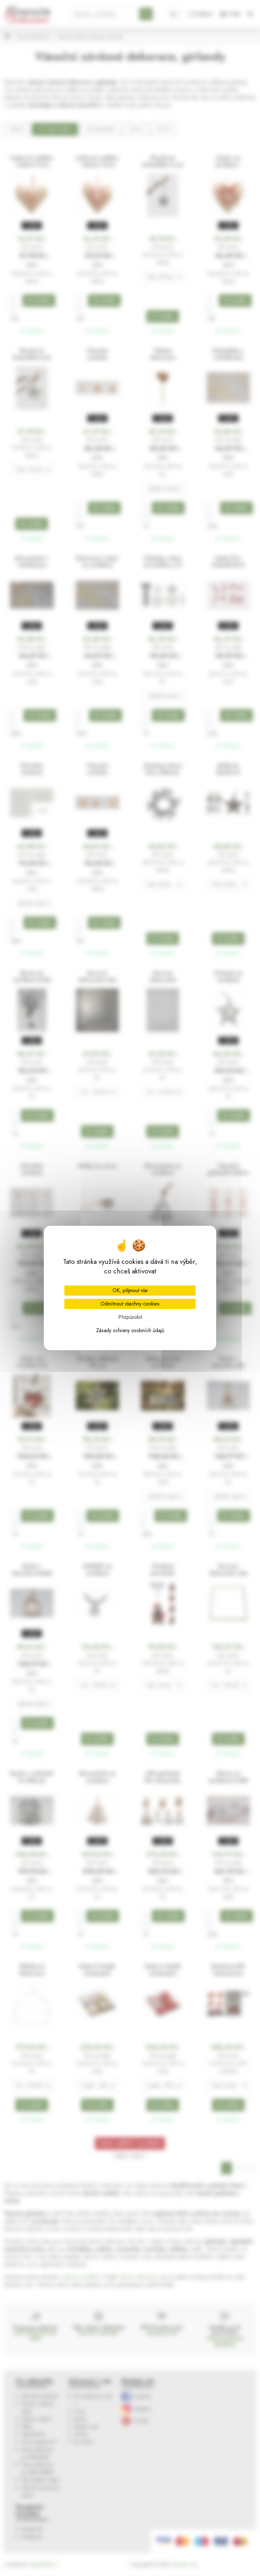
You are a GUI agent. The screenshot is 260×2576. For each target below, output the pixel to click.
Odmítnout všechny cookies (130, 1304)
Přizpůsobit (130, 1317)
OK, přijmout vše (130, 1290)
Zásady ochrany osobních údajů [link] (130, 1330)
